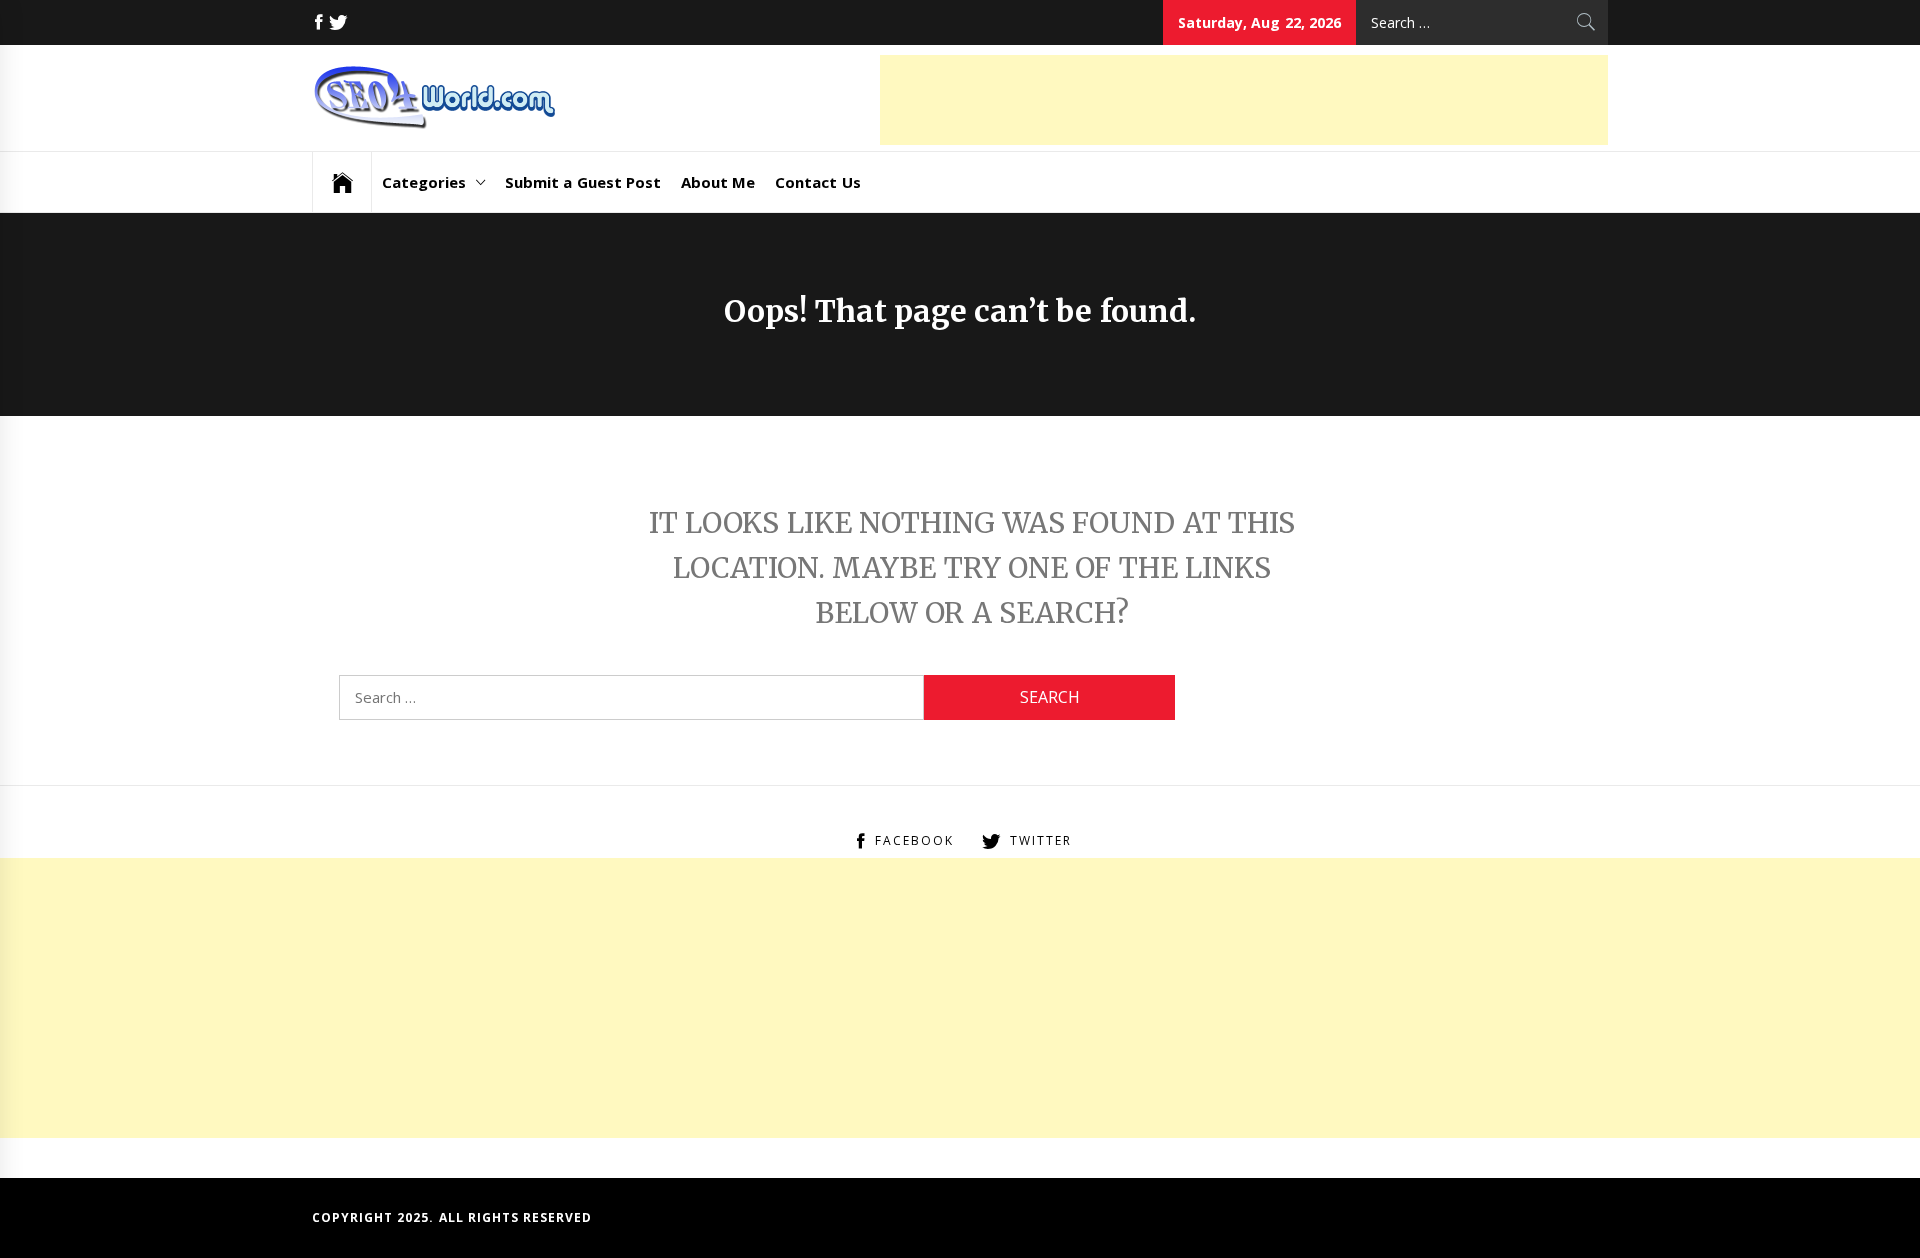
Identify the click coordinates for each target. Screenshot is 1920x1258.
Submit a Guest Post (583, 182)
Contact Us (817, 182)
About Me (718, 182)
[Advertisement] (1244, 100)
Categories (424, 182)
